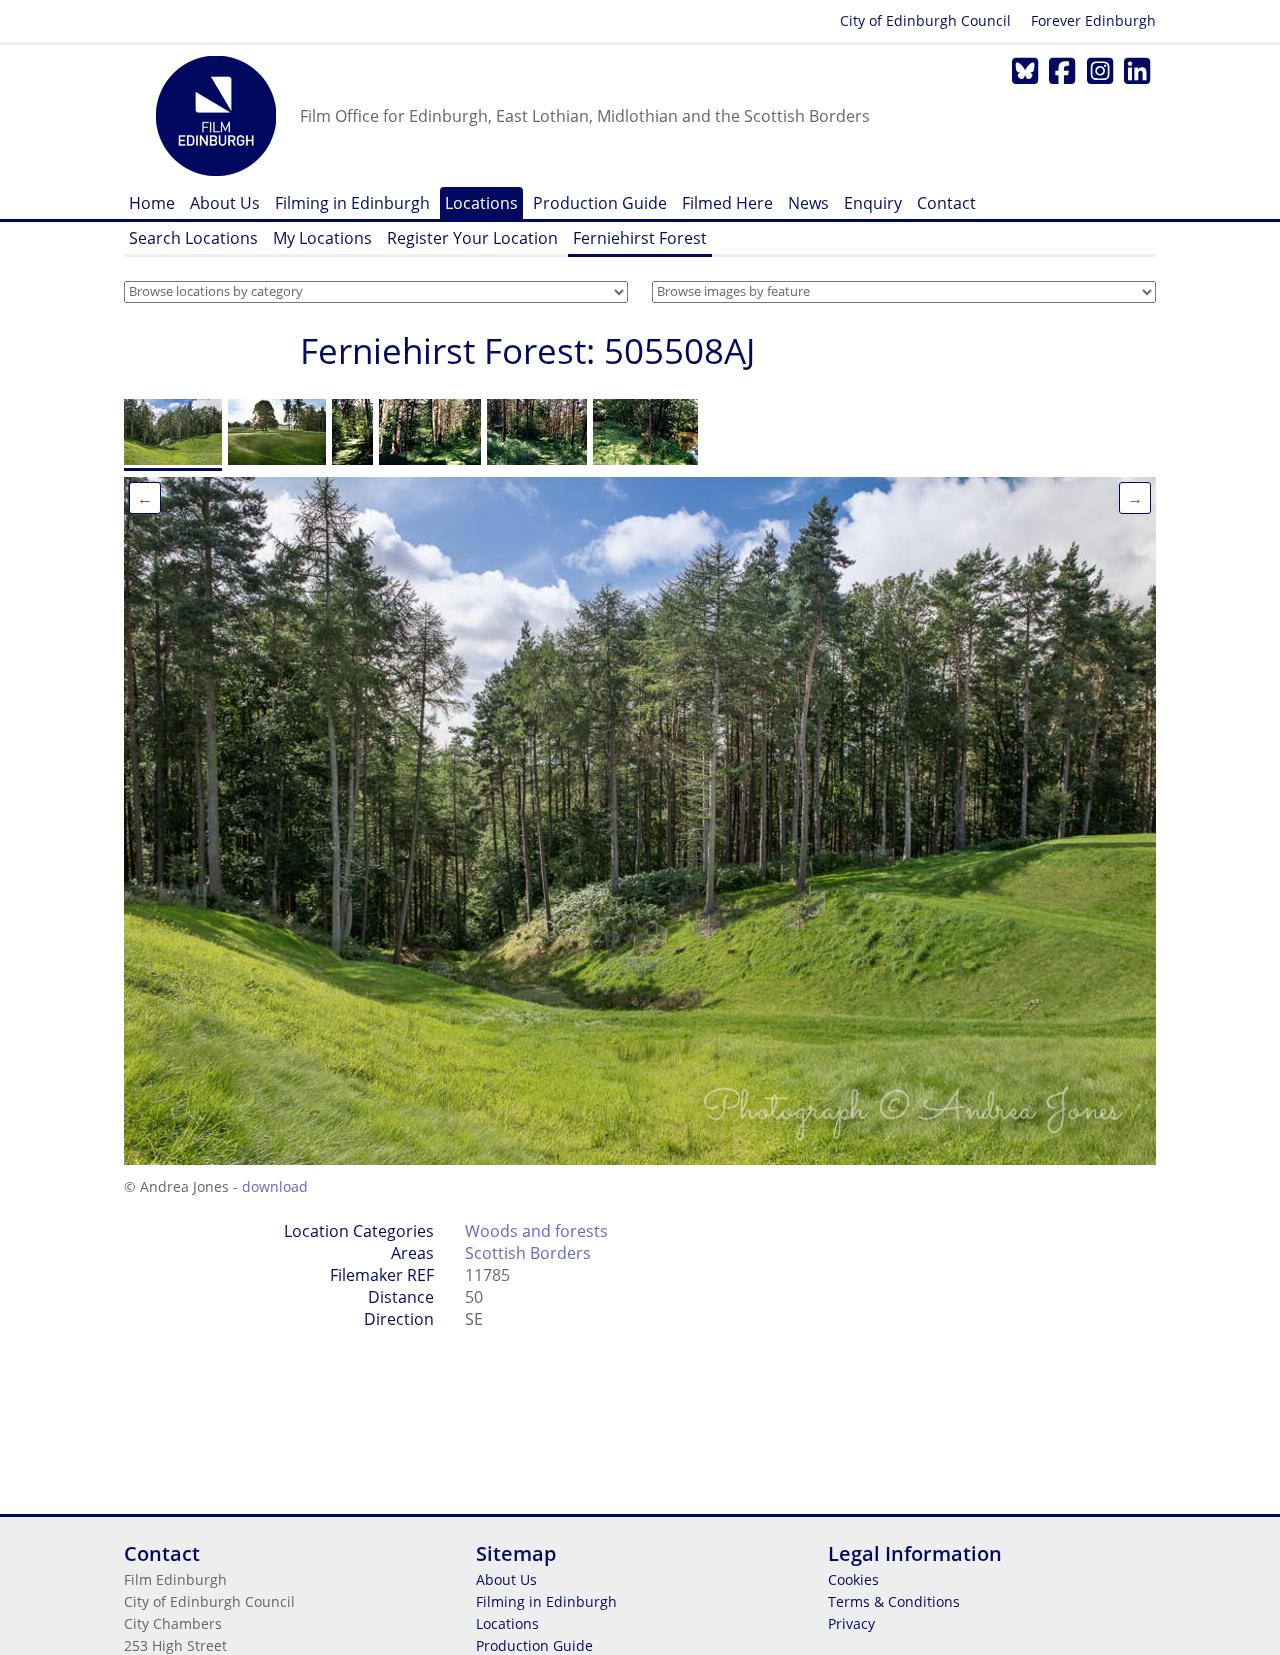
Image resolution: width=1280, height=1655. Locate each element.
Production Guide (600, 203)
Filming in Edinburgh (352, 203)
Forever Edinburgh (1093, 20)
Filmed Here (727, 203)
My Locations (322, 238)
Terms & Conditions (894, 1601)
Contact (946, 203)
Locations (481, 203)
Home (152, 203)
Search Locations (193, 238)
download (275, 1186)
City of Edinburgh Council (925, 20)
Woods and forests (536, 1231)
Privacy (851, 1623)
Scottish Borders (528, 1253)
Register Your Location (472, 238)
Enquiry (873, 203)
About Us (225, 203)
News (808, 203)
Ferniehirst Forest (640, 238)
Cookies (853, 1579)
